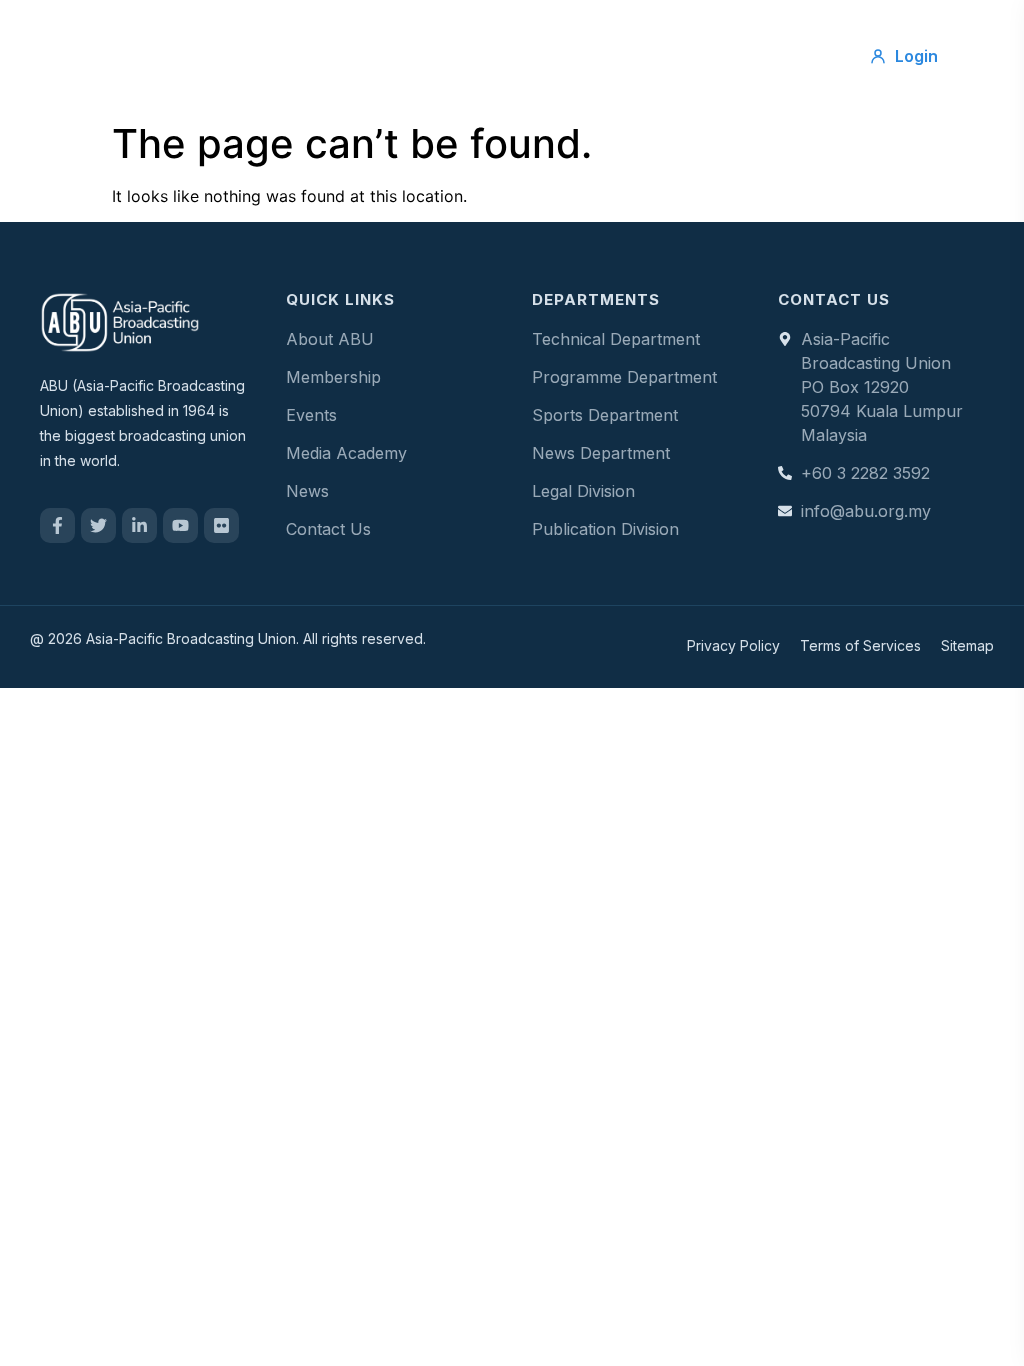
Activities (579, 38)
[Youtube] (180, 525)
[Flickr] (221, 525)
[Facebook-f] (57, 525)
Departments (703, 38)
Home (285, 38)
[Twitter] (98, 525)
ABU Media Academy (517, 74)
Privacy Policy (733, 645)
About (373, 38)
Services (471, 38)
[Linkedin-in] (139, 525)
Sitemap (967, 645)
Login (916, 56)
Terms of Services (860, 645)
